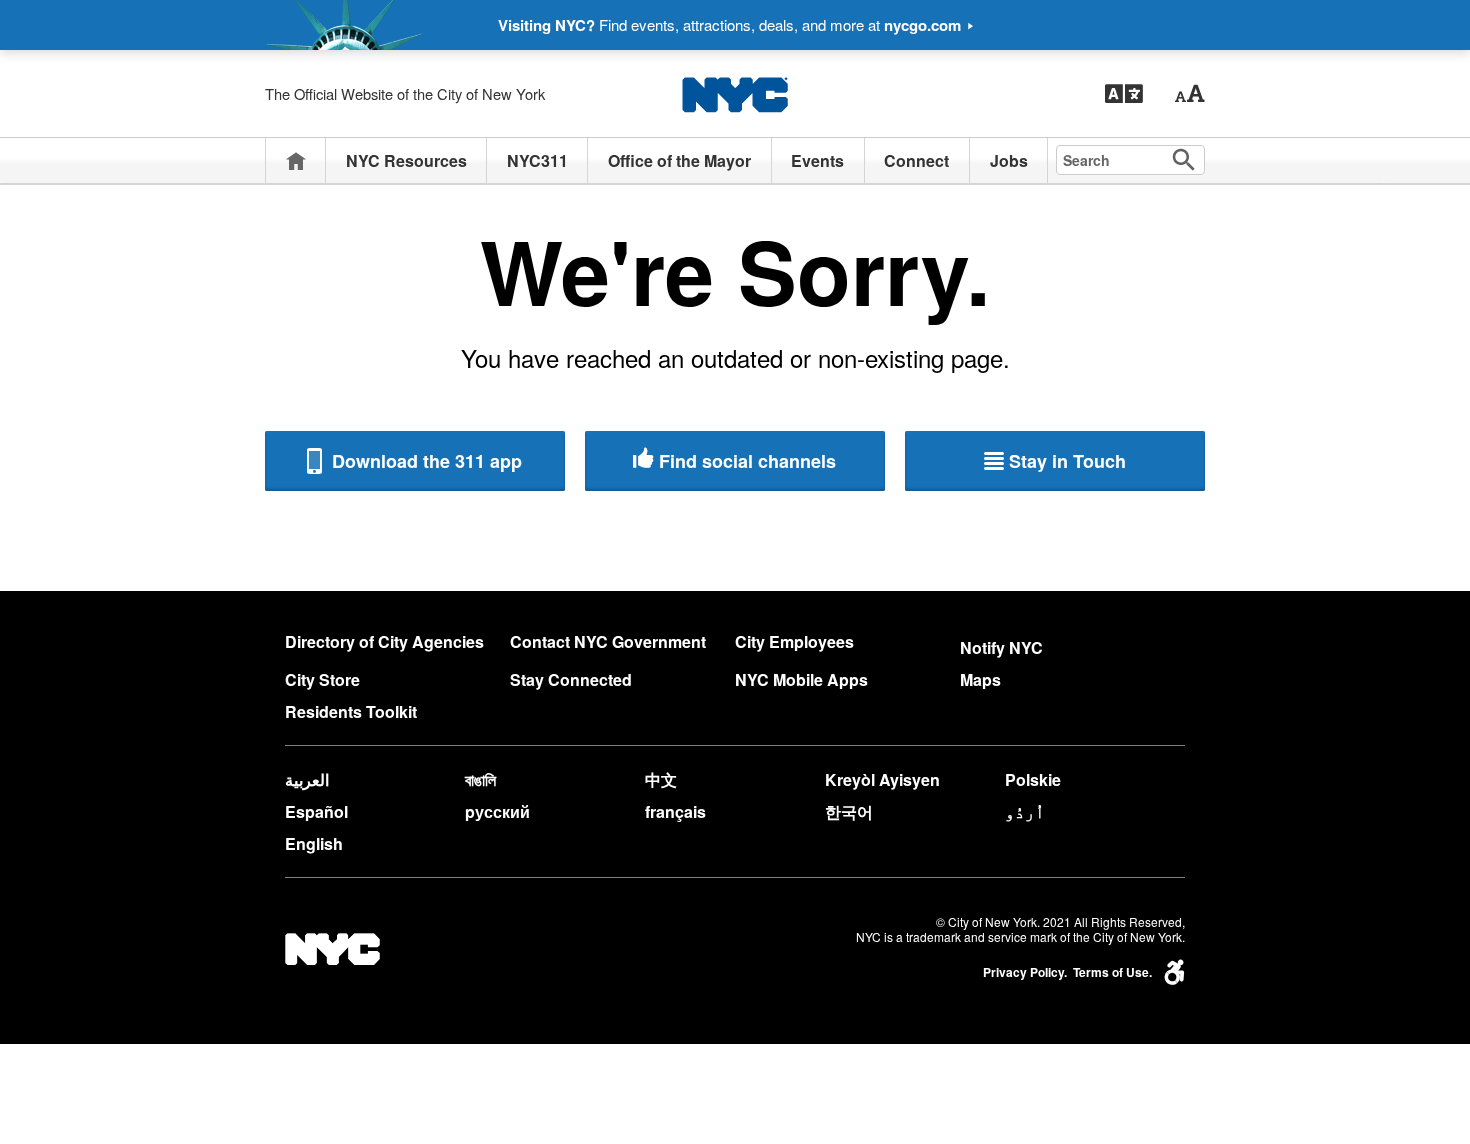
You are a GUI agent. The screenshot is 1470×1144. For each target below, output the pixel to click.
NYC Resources (406, 160)
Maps (980, 679)
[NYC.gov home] (735, 94)
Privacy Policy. (1025, 972)
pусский (497, 811)
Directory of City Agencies (384, 641)
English (314, 843)
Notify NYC (1001, 647)
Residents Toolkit (351, 711)
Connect (916, 160)
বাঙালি (480, 779)
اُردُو (1025, 811)
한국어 (849, 811)
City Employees (794, 641)
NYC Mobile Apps (801, 679)
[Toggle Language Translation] (1124, 94)
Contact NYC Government (608, 641)
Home (296, 160)
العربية (307, 779)
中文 (661, 779)
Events (817, 160)
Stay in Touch (1067, 461)
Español (316, 811)
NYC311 (537, 160)
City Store (322, 679)
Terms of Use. (1112, 972)
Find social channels (747, 461)
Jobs (1009, 160)
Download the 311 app (424, 461)
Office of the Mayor (679, 160)
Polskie (1033, 779)
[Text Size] (1189, 94)
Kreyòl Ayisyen (882, 779)
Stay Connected (571, 679)
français (675, 811)
